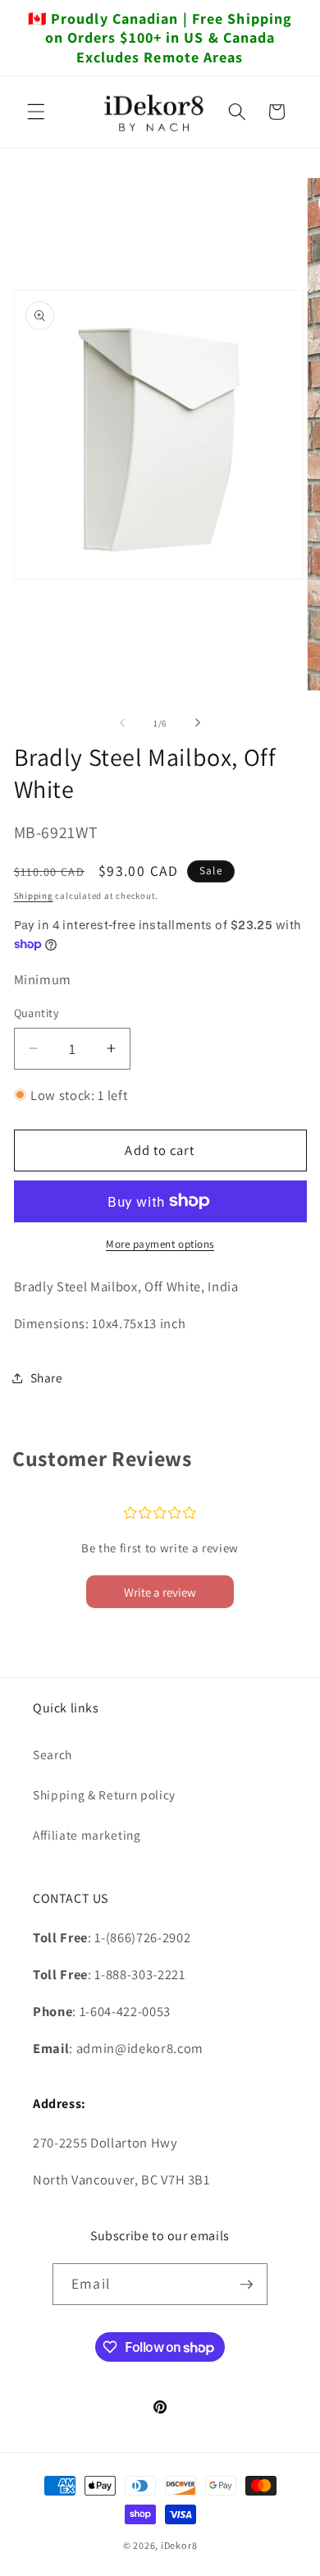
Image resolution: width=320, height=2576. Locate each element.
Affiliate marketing (87, 1835)
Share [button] (47, 1377)
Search (53, 1754)
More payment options (160, 1244)
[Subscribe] (246, 2285)
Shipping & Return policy (104, 1794)
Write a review (160, 1592)
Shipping (34, 896)
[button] (36, 112)
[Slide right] (198, 723)
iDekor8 (179, 2545)
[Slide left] (122, 723)
